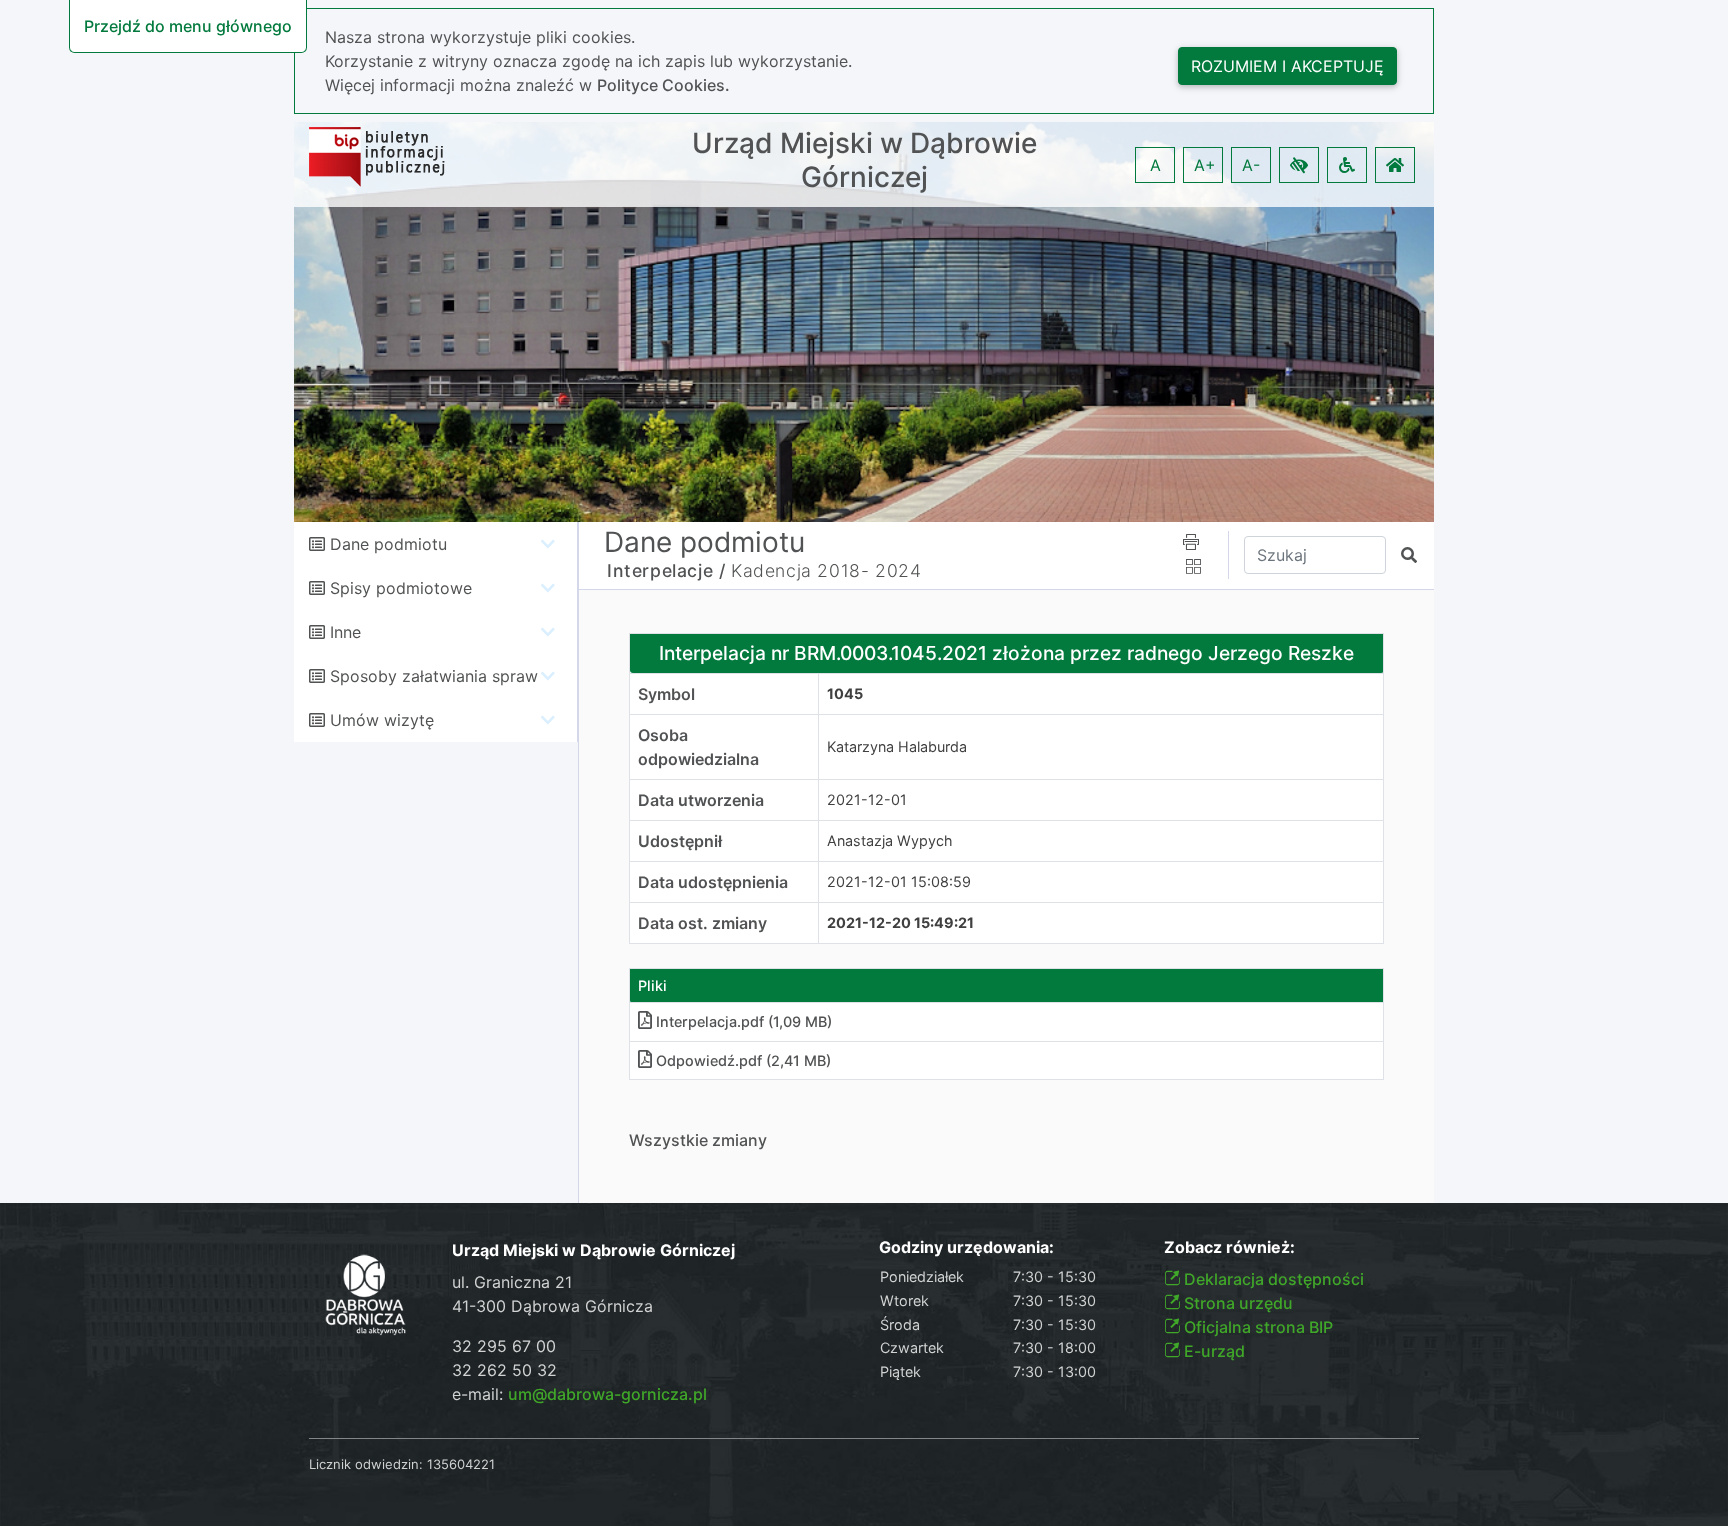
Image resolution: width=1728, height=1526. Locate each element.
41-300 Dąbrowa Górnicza (552, 1306)
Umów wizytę (382, 720)
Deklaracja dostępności (1272, 1279)
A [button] (1155, 165)
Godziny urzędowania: (966, 1247)
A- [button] (1251, 165)
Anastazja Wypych (890, 840)
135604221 (461, 1464)
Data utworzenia (701, 800)
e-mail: (579, 1394)
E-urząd (1212, 1351)
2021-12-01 (867, 799)
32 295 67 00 (504, 1346)
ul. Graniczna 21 (512, 1282)
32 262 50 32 (504, 1370)
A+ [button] (1205, 165)
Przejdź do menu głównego (188, 26)
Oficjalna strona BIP (1256, 1327)
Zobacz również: (1229, 1247)
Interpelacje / (666, 570)
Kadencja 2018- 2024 (826, 570)
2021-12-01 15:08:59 (899, 881)
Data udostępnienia (713, 882)
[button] (1299, 165)
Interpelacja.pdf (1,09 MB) (744, 1021)
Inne (345, 632)
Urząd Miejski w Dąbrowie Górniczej (864, 160)
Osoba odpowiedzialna (698, 747)
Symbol (666, 694)
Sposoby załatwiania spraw (434, 676)
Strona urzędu (1236, 1303)
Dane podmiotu (388, 544)
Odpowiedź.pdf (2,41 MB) (743, 1060)
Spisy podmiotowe (401, 588)
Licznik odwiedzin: (366, 1464)
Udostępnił (680, 841)
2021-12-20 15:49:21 (900, 922)
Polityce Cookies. (663, 85)
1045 (845, 693)
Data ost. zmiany (702, 923)
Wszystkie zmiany (698, 1140)
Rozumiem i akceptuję (1287, 66)
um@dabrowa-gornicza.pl (607, 1394)
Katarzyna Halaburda (897, 746)
